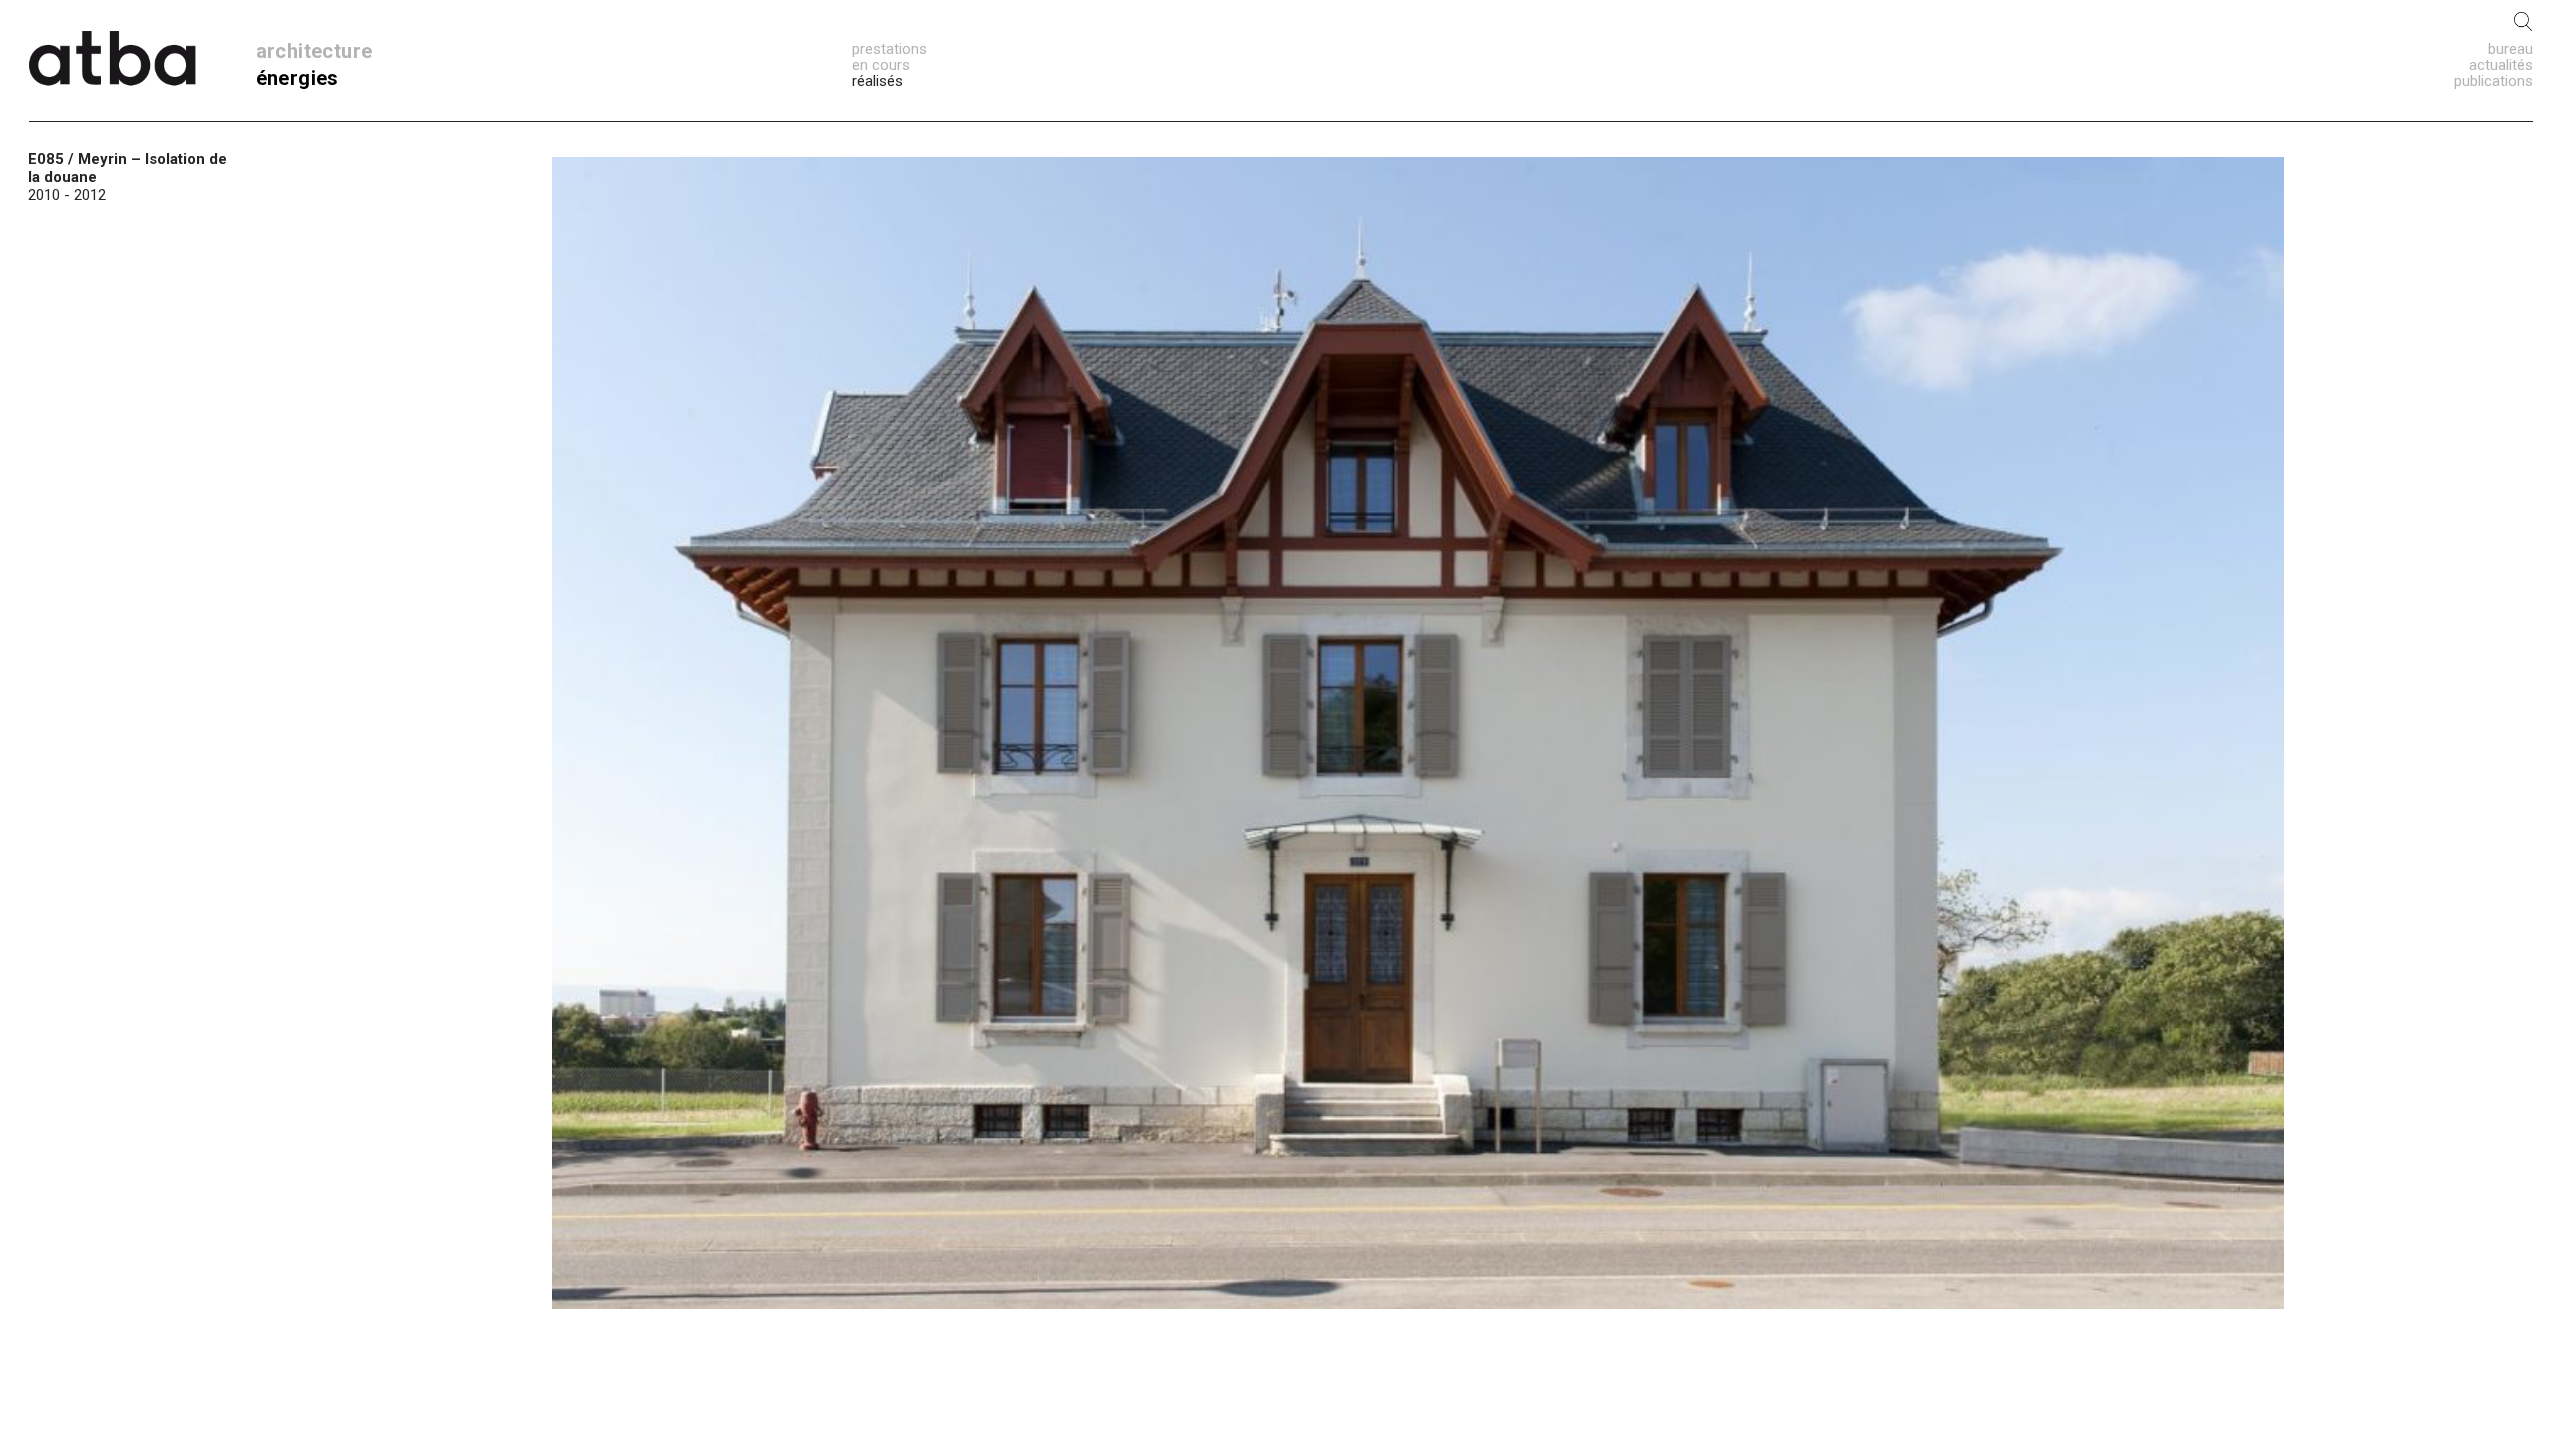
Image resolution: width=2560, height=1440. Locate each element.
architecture (314, 51)
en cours (881, 65)
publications (2493, 81)
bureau (2510, 49)
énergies (297, 78)
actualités (2501, 65)
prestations (889, 49)
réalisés (877, 81)
